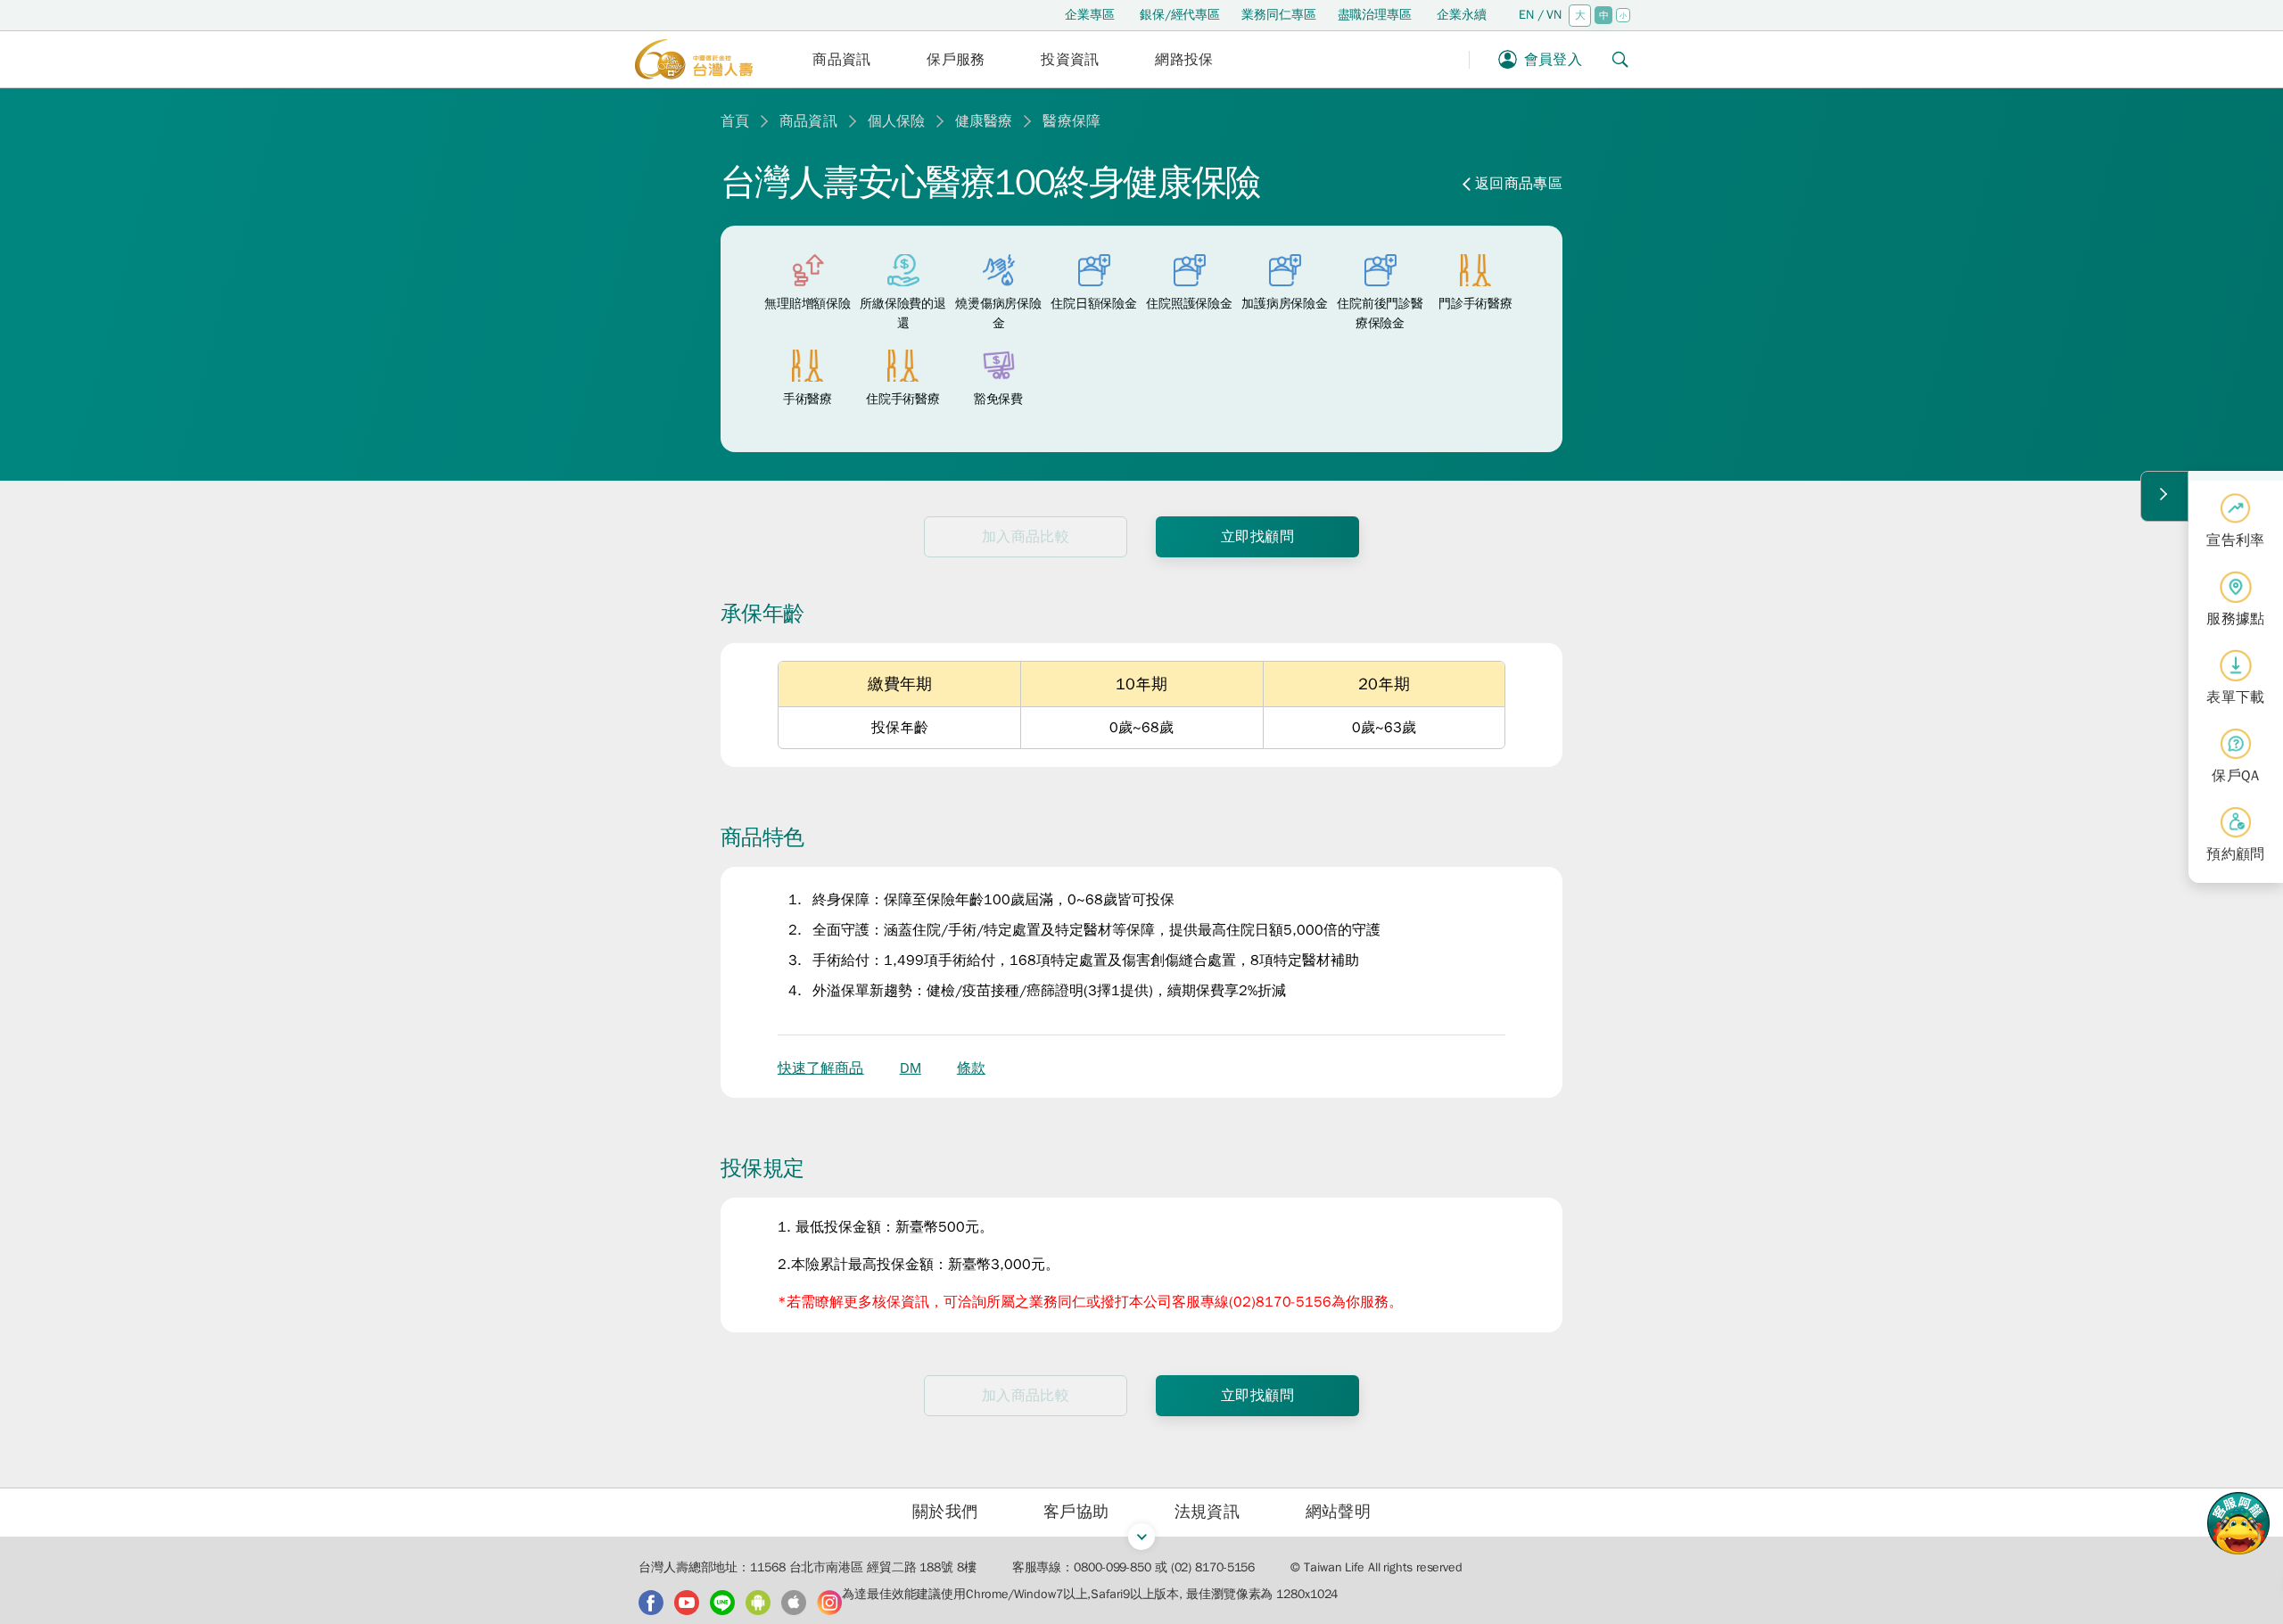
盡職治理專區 (1375, 15)
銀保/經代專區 (1180, 15)
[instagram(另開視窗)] (829, 1603)
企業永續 (1462, 15)
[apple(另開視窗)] (794, 1603)
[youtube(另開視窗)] (687, 1603)
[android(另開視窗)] (758, 1603)
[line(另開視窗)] (722, 1603)
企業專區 (1090, 15)
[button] (842, 59)
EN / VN (1540, 15)
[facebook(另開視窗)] (651, 1603)
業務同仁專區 (1278, 15)
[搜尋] (1620, 59)
